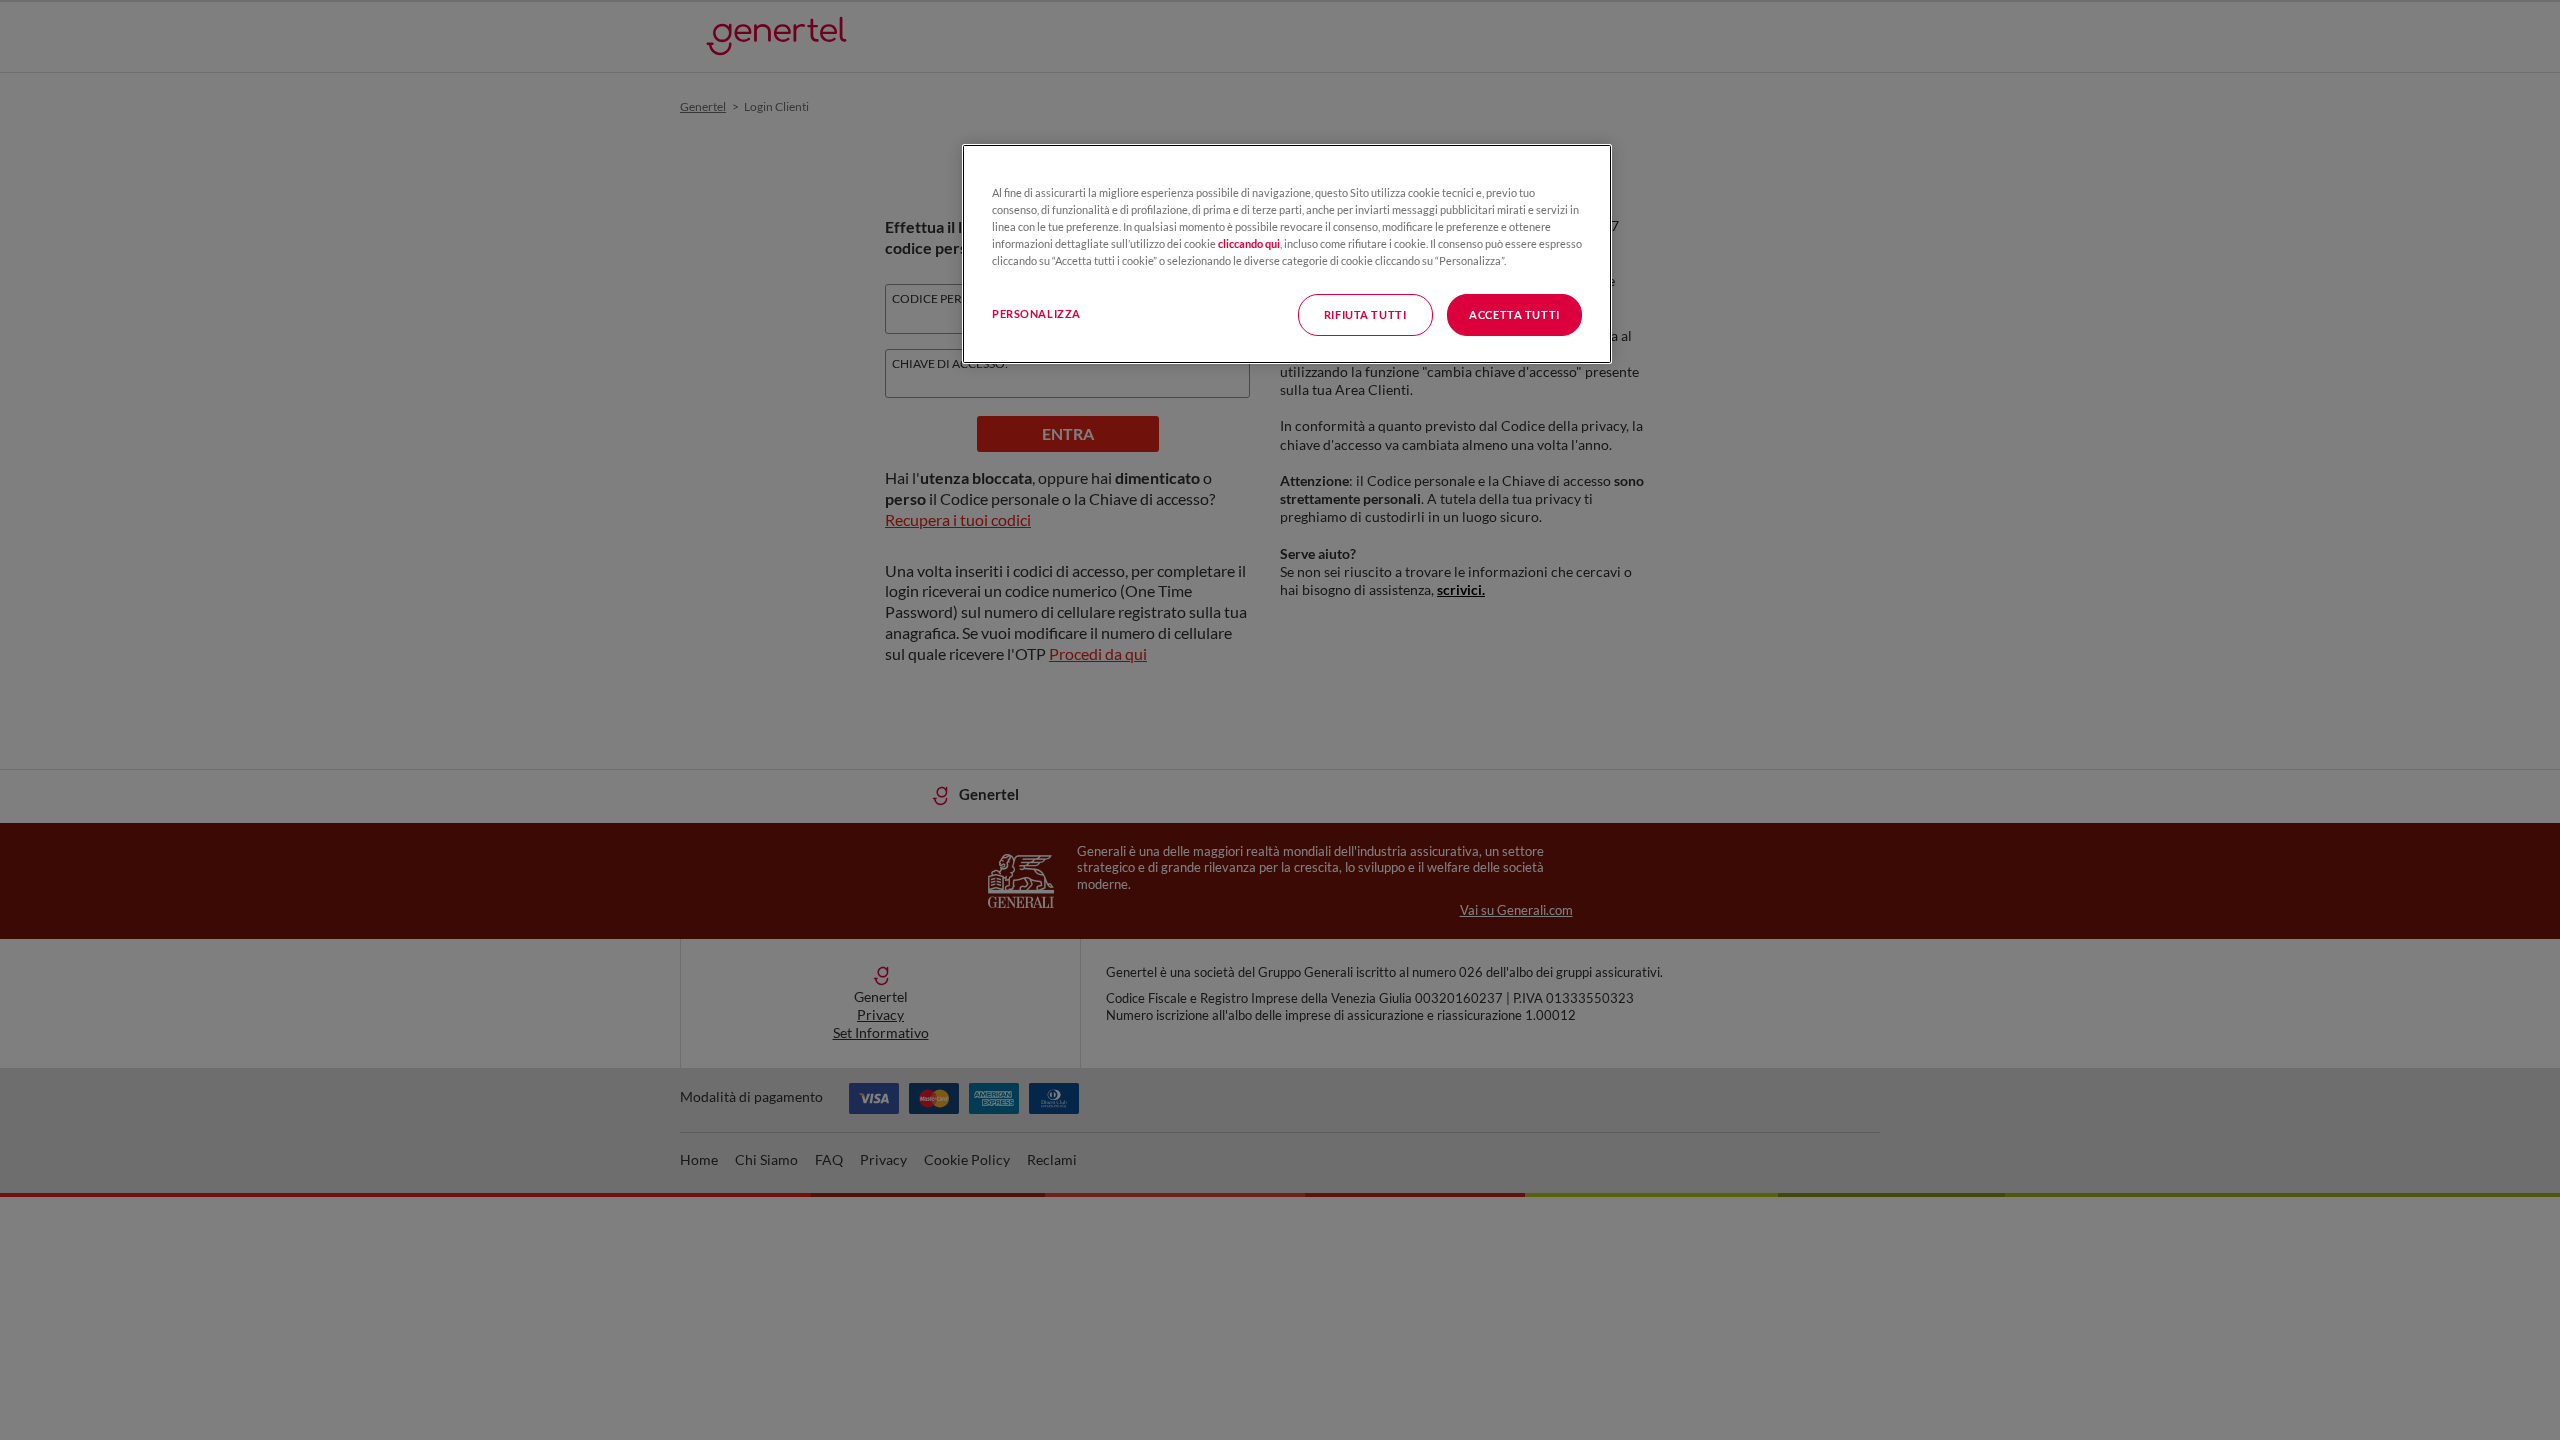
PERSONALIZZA (1036, 313)
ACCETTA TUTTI (1514, 314)
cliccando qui (1249, 243)
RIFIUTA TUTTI (1365, 314)
